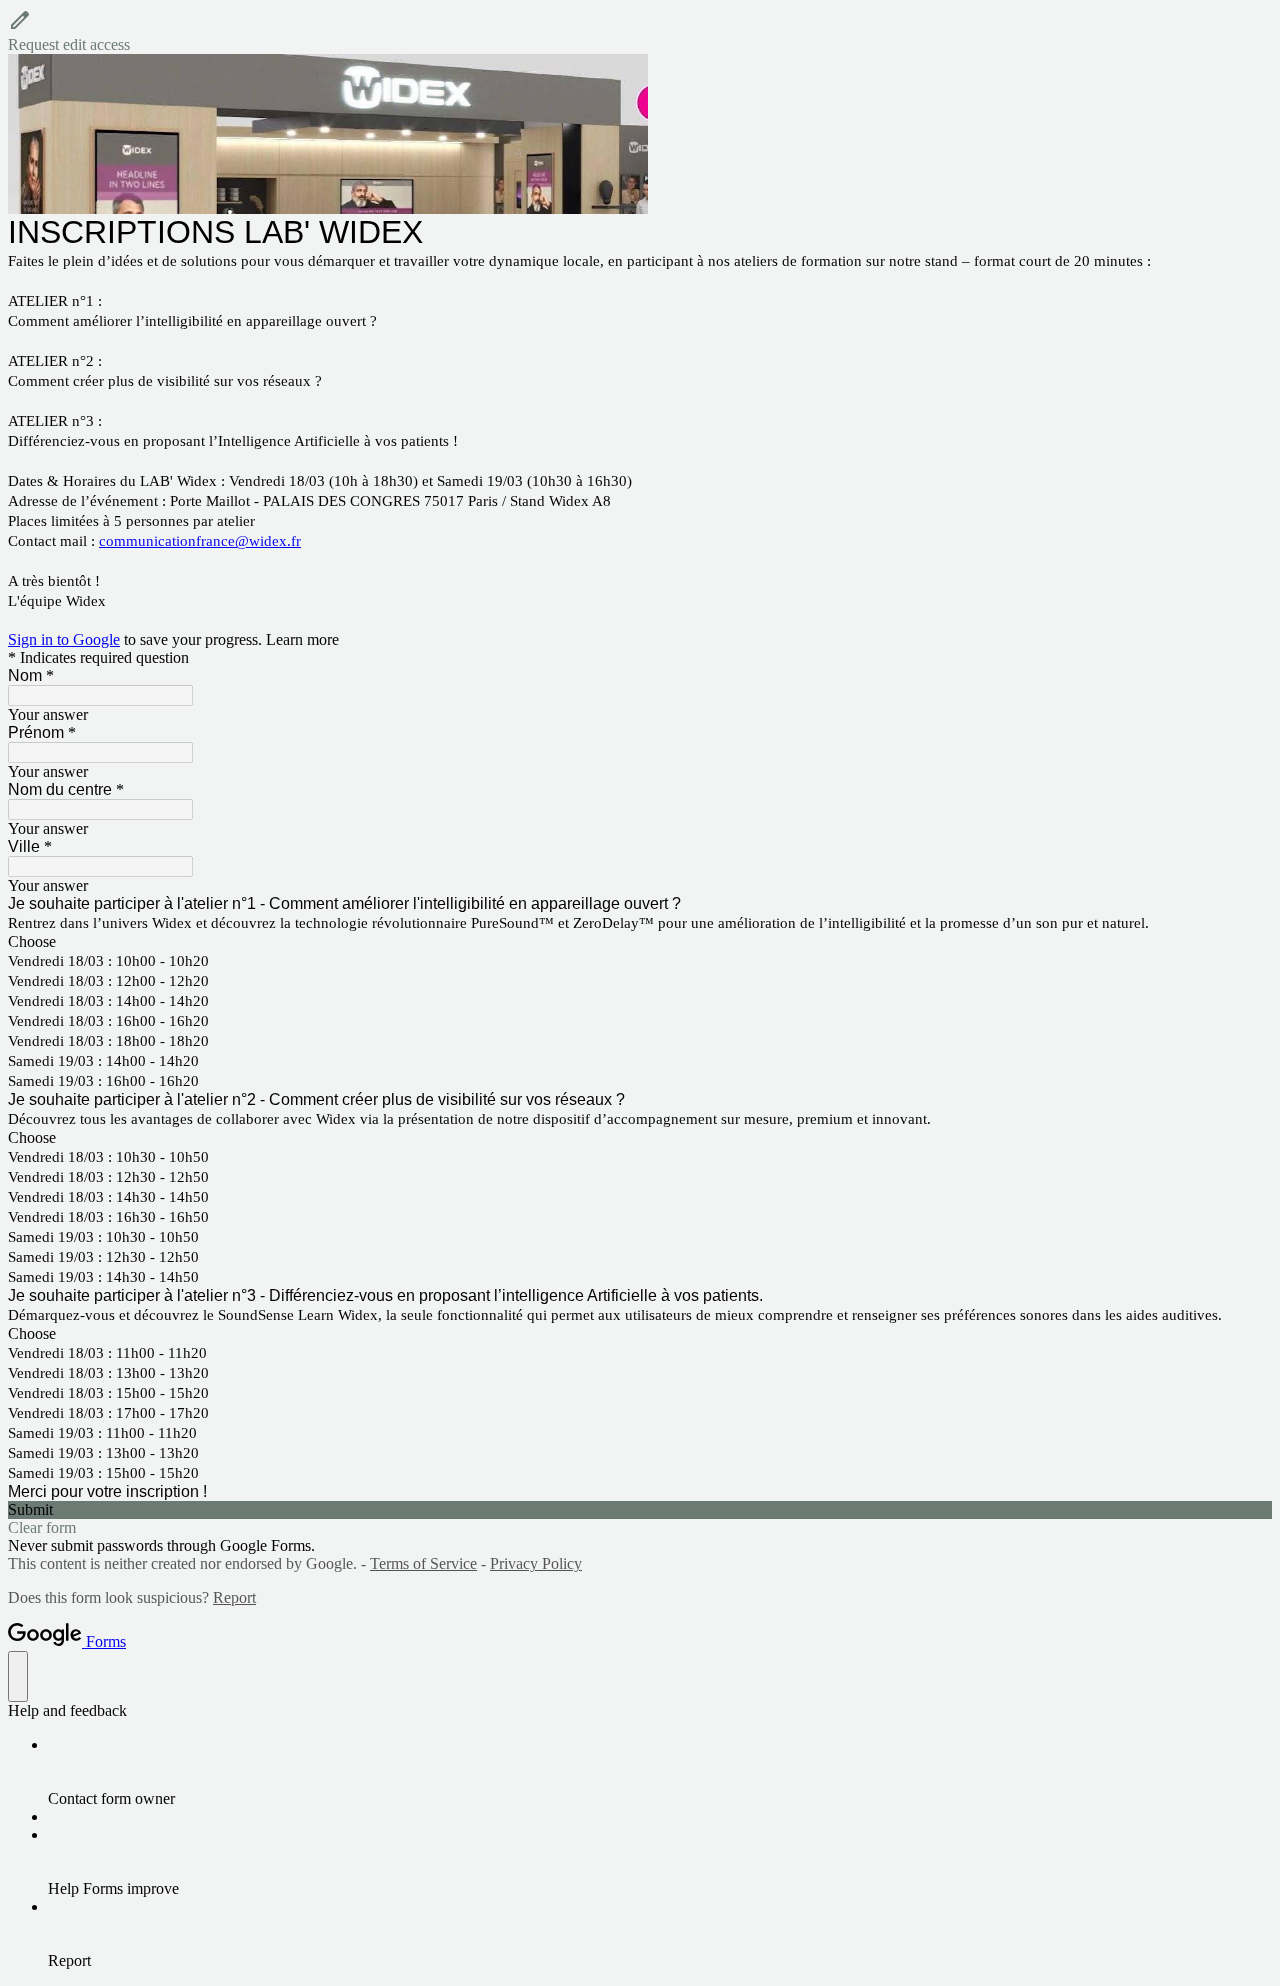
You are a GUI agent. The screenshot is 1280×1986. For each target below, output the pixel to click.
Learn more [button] (302, 639)
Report (234, 1597)
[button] (640, 31)
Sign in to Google (64, 639)
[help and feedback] (18, 1676)
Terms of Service (423, 1563)
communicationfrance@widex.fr (200, 541)
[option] (640, 942)
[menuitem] (660, 1772)
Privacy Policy (536, 1563)
